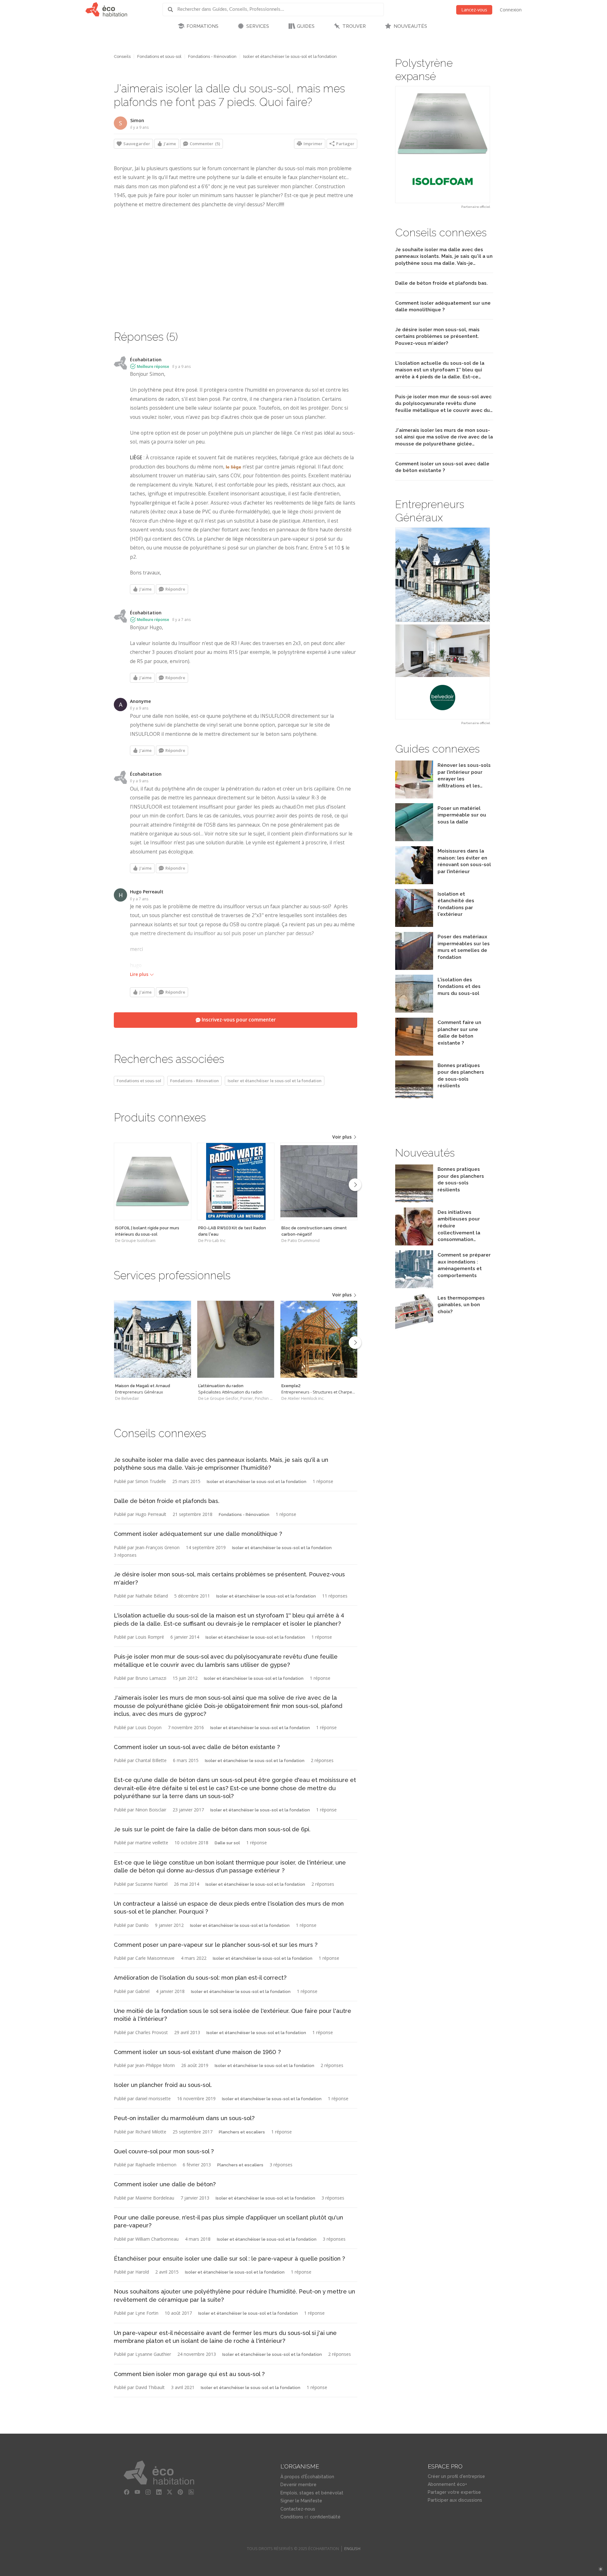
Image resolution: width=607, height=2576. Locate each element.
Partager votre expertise (454, 2492)
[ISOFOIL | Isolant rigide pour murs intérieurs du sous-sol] (153, 1181)
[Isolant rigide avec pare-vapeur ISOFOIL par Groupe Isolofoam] (443, 145)
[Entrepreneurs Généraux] (153, 1339)
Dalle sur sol (227, 1843)
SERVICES (258, 26)
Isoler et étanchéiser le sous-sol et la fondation (290, 56)
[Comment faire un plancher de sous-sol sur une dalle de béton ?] (414, 1054)
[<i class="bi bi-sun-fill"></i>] (601, 2569)
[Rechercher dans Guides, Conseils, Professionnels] (173, 9)
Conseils (122, 56)
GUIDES (306, 26)
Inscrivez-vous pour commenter (238, 1020)
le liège (233, 467)
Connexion (511, 10)
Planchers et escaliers (242, 2132)
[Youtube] (138, 2492)
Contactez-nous (298, 2509)
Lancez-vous (474, 10)
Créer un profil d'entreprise (456, 2476)
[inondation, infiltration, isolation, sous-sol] (414, 797)
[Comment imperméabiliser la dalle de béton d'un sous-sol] (414, 839)
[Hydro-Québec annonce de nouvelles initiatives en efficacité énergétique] (414, 1244)
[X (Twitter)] (170, 2492)
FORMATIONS (202, 26)
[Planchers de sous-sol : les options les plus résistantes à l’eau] (414, 1097)
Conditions (292, 2517)
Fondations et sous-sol (159, 56)
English (352, 2549)
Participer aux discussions (455, 2500)
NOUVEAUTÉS (410, 26)
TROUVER (354, 26)
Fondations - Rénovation (212, 56)
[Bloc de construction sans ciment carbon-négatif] (319, 1181)
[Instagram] (148, 2492)
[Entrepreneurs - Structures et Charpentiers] (319, 1339)
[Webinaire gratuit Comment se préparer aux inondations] (414, 1286)
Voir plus (343, 1137)
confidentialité (325, 2517)
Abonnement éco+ (447, 2484)
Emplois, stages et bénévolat (312, 2493)
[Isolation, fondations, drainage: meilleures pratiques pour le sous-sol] (414, 1011)
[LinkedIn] (159, 2492)
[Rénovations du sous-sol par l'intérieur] (414, 882)
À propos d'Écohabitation (307, 2477)
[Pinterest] (181, 2492)
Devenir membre (298, 2485)
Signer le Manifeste (301, 2501)
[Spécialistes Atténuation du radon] (236, 1339)
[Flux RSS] (191, 2492)
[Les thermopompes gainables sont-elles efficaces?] (414, 1329)
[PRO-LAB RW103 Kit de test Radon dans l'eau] (236, 1181)
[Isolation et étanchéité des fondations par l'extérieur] (414, 925)
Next (355, 1185)
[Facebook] (127, 2492)
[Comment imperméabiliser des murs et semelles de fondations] (414, 968)
